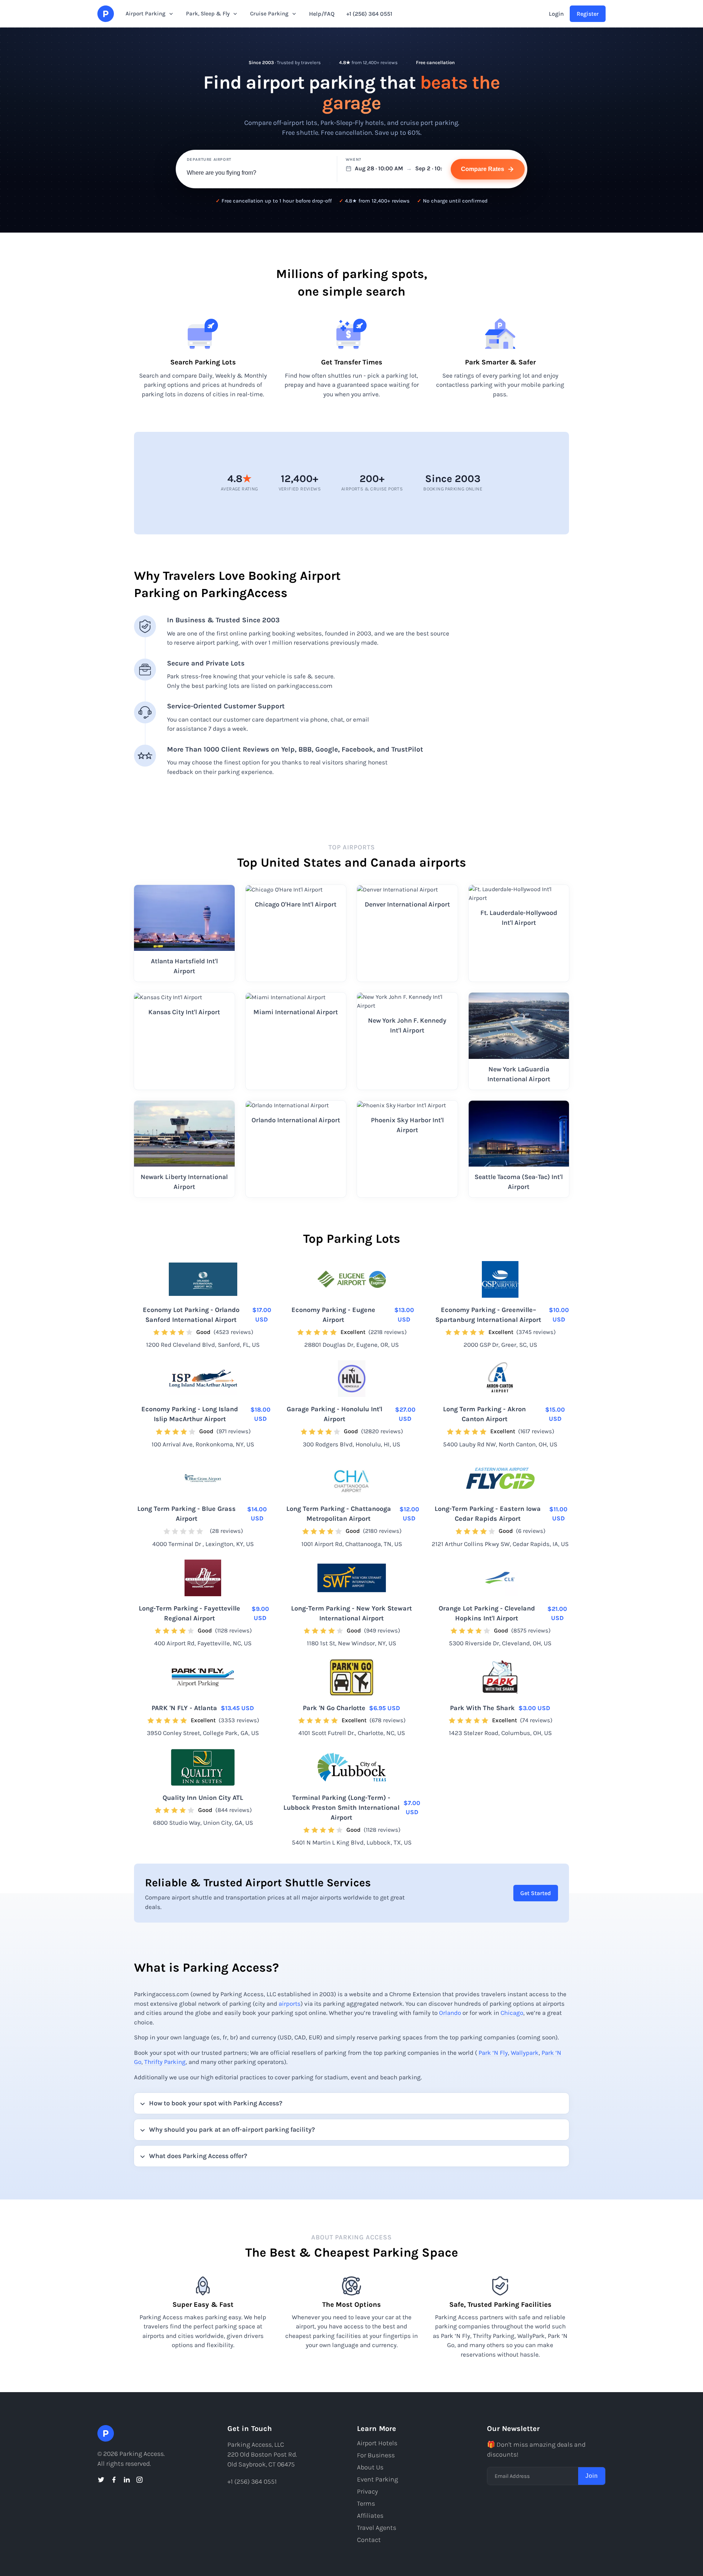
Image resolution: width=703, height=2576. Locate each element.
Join (592, 2476)
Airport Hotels (377, 2443)
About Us (370, 2467)
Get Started (536, 1893)
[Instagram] (140, 2480)
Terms (366, 2503)
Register (588, 14)
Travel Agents (377, 2528)
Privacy (367, 2491)
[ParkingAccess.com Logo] (106, 14)
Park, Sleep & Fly (208, 14)
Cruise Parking (269, 14)
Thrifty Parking (165, 2062)
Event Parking (377, 2479)
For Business (376, 2455)
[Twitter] (101, 2480)
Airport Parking (146, 14)
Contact (369, 2540)
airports (290, 2004)
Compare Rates (483, 169)
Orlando (450, 2013)
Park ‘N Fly (493, 2053)
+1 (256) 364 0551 (369, 14)
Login (556, 14)
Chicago (512, 2013)
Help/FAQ (322, 14)
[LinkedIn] (127, 2480)
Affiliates (370, 2516)
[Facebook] (114, 2480)
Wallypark (525, 2053)
